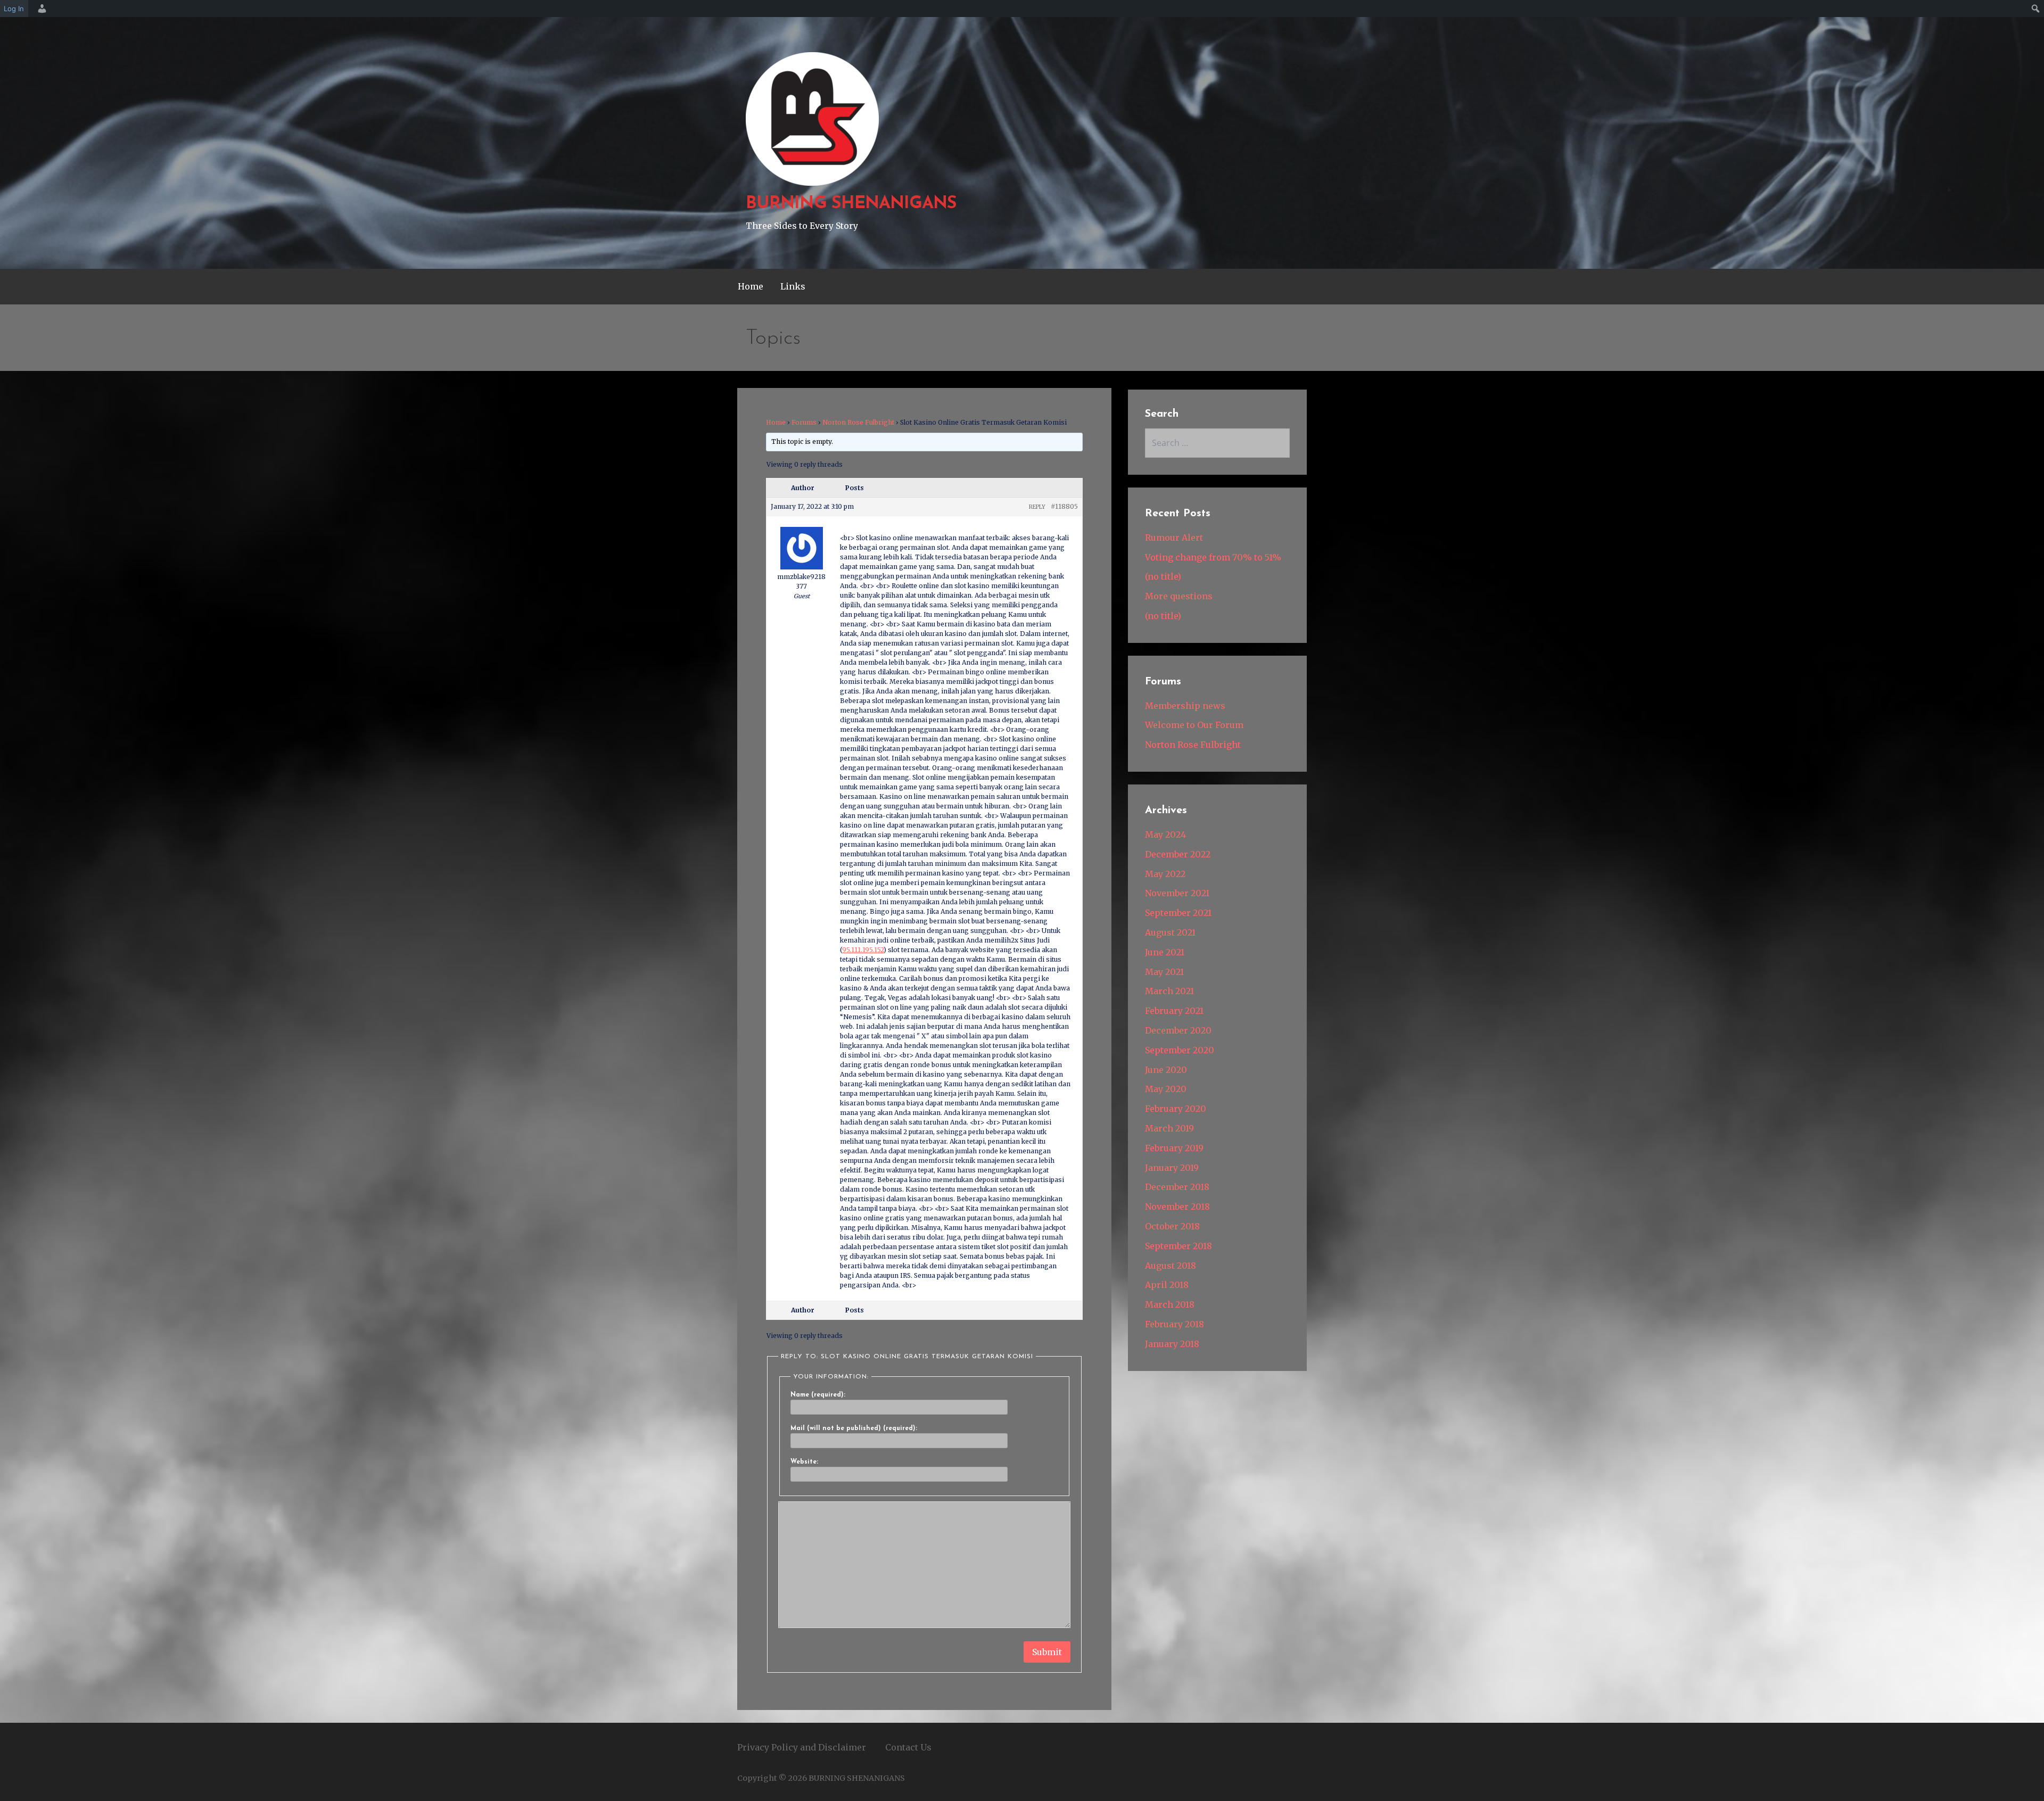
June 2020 (1166, 1070)
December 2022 (1178, 854)
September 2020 (1180, 1050)
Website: (804, 1462)
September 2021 (1178, 913)
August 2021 (1170, 932)
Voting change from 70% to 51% (1213, 557)
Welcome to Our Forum (1194, 725)
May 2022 (1165, 874)
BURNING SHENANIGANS (851, 204)
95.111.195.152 (863, 950)
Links (793, 286)
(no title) (1163, 576)
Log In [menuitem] (14, 9)
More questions (1179, 596)
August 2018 (1171, 1266)
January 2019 (1172, 1168)
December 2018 (1177, 1187)
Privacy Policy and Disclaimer (802, 1747)
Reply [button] (1037, 507)
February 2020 (1176, 1109)
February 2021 (1174, 1011)
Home (751, 286)
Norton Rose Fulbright (858, 422)
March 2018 (1170, 1304)
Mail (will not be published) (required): (854, 1428)
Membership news (1185, 706)
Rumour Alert (1174, 538)
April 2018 (1167, 1285)
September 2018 (1178, 1246)
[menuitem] (40, 9)
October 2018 (1172, 1226)
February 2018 (1175, 1324)
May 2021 (1164, 972)
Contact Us (908, 1747)
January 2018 (1172, 1344)
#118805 (1064, 506)
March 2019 (1169, 1128)
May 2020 (1166, 1089)
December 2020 (1178, 1030)
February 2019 (1174, 1148)
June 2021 (1165, 952)
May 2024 (1165, 835)
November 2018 (1177, 1207)
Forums (804, 422)
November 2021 (1177, 893)
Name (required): (818, 1395)
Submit (1047, 1652)
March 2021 (1169, 991)
